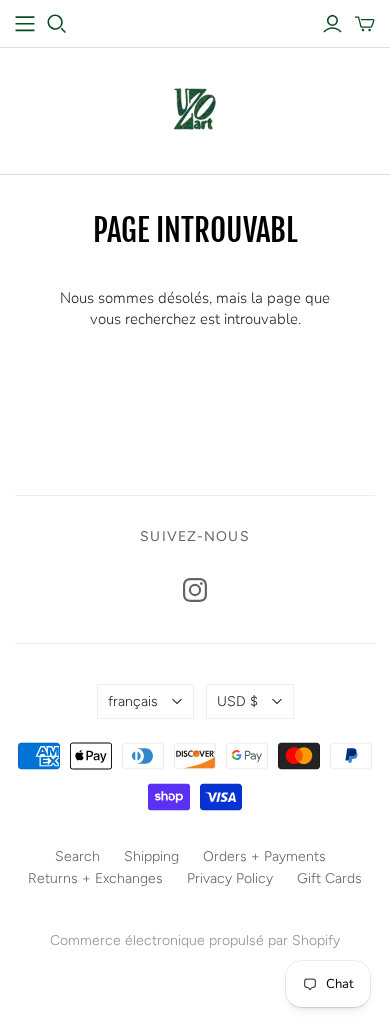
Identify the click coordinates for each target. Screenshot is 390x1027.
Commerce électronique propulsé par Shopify (195, 940)
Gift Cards (329, 878)
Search (77, 856)
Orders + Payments (264, 856)
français (133, 701)
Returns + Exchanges (95, 878)
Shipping (151, 856)
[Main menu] (25, 24)
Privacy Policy (230, 878)
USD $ (237, 701)
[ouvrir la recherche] (57, 24)
